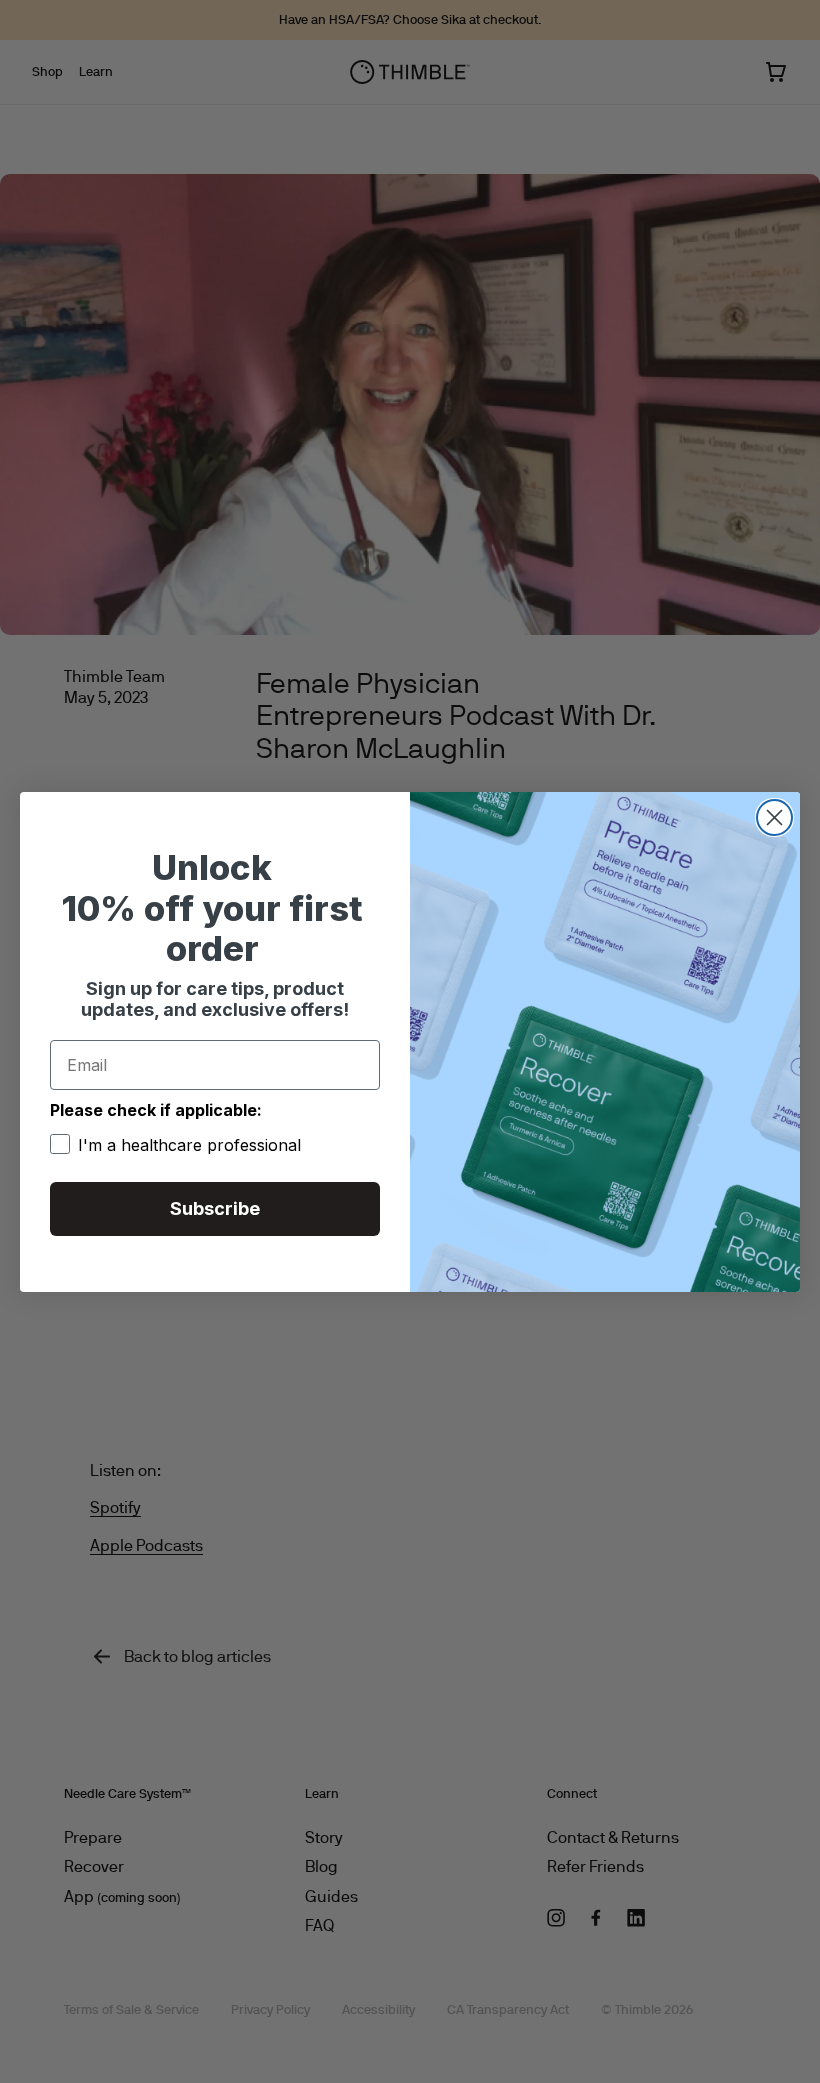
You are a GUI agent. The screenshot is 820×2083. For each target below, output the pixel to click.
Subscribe (215, 1208)
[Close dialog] (774, 817)
